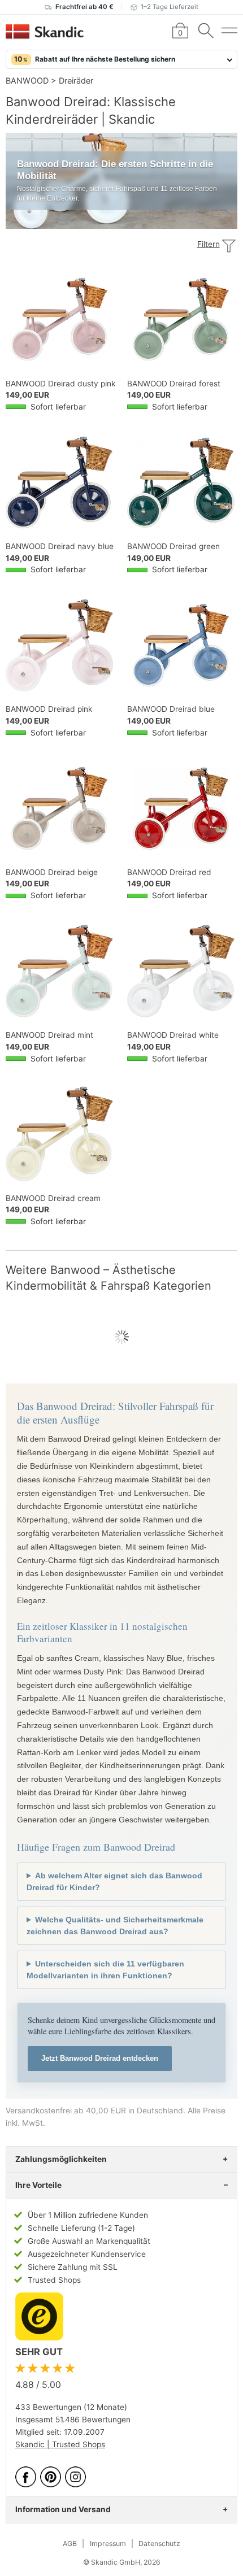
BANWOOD (27, 80)
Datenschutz (159, 2544)
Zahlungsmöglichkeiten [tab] (61, 2159)
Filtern (209, 244)
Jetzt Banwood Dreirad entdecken (100, 2058)
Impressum (108, 2544)
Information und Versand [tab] (63, 2509)
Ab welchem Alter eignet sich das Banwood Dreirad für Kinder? (114, 1881)
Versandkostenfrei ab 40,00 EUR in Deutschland (94, 2111)
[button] (121, 59)
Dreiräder (76, 80)
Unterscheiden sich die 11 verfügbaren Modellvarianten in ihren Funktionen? (105, 1970)
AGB (70, 2544)
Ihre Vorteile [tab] (38, 2185)
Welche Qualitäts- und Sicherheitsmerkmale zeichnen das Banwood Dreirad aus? (115, 1926)
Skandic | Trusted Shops (60, 2444)
